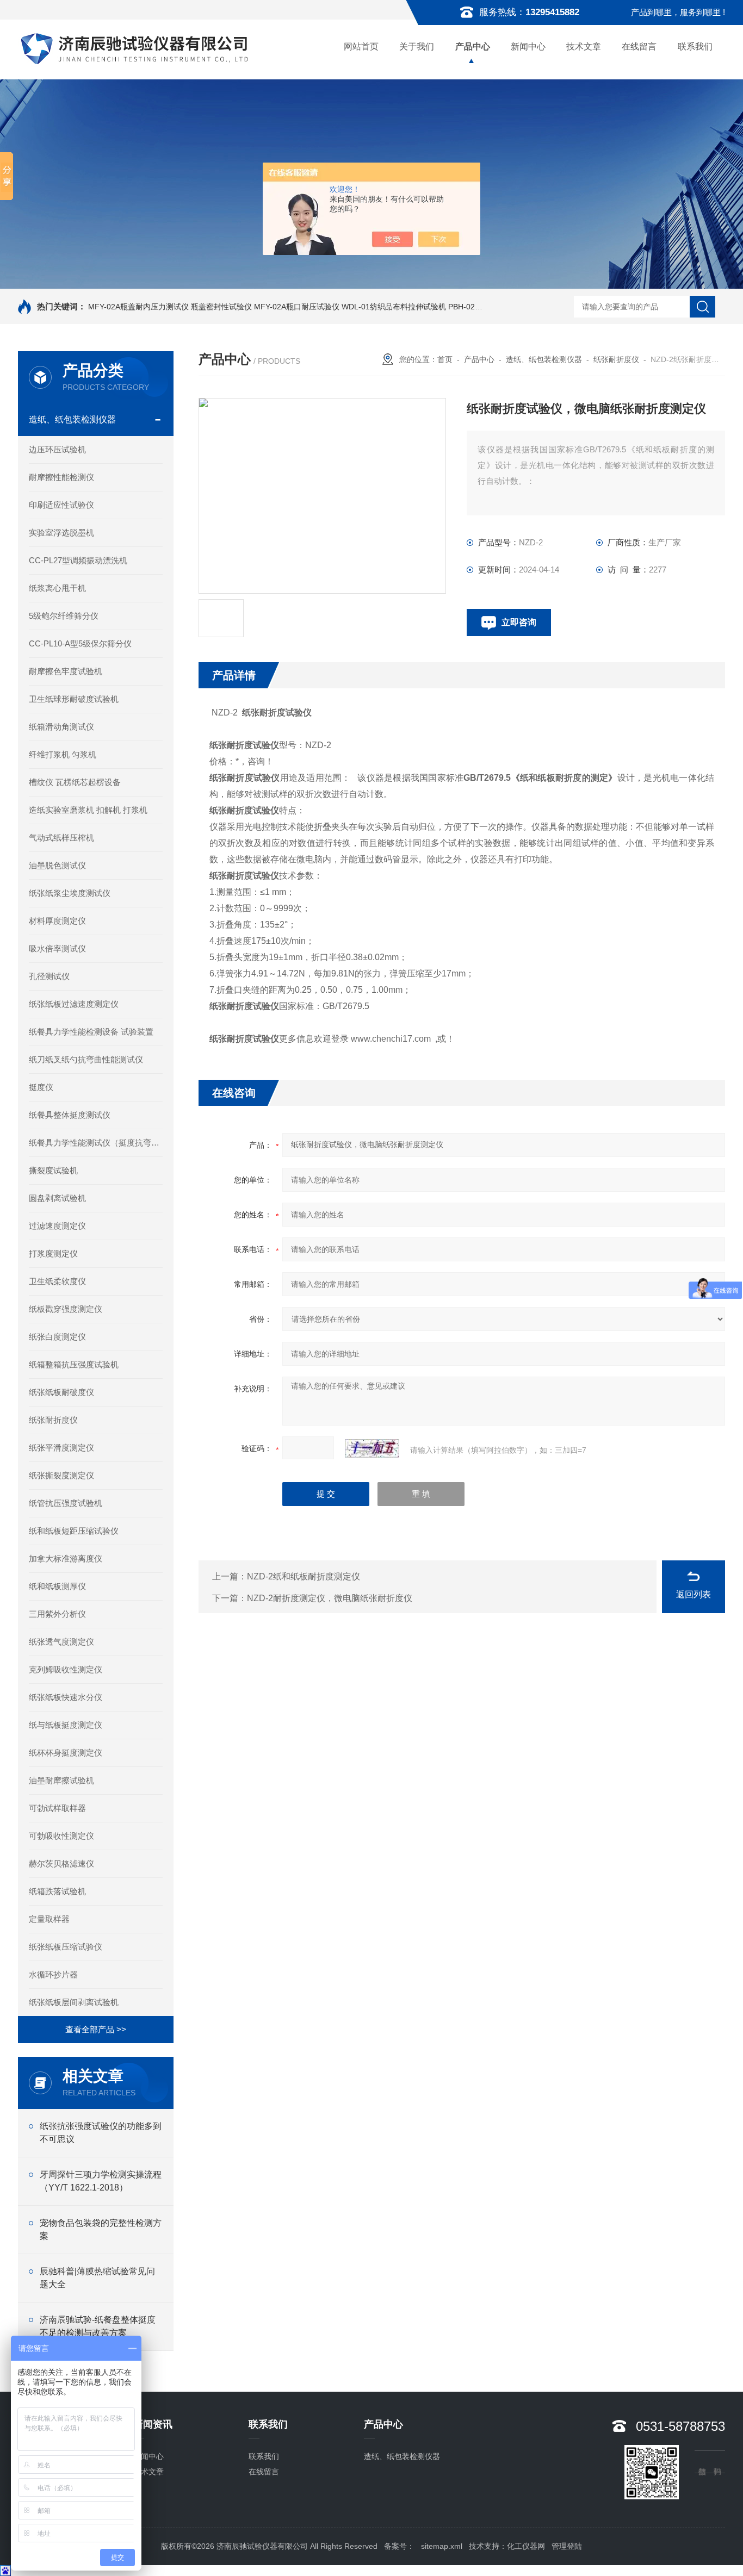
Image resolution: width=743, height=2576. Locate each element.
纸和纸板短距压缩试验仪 (74, 1531)
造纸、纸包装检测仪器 (72, 419)
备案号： (399, 2546)
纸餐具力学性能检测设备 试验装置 (91, 1032)
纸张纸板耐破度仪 (61, 1392)
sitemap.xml (442, 2546)
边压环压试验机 (57, 449)
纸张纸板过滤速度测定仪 (74, 1004)
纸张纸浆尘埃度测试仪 (70, 893)
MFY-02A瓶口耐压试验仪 (297, 307)
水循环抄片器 (53, 1974)
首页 (445, 359)
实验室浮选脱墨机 (61, 533)
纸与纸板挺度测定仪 (66, 1725)
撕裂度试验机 (53, 1170)
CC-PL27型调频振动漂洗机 (78, 560)
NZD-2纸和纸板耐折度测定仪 (304, 1576)
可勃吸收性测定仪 (61, 1836)
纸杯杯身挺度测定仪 (66, 1753)
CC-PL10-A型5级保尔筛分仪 (80, 643)
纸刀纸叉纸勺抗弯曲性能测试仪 (86, 1059)
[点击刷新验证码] (372, 1448)
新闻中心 (528, 46)
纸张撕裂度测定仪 (61, 1475)
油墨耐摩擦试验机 (61, 1780)
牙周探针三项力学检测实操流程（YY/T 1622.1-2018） (101, 2181)
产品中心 (473, 46)
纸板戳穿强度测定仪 (66, 1309)
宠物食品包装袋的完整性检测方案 (101, 2229)
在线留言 (639, 46)
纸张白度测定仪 (57, 1337)
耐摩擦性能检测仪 (61, 477)
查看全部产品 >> (96, 2029)
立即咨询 (519, 622)
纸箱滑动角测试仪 (61, 727)
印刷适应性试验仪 (61, 505)
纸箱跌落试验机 (57, 1891)
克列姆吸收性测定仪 (66, 1669)
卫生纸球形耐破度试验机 (74, 699)
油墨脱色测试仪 (57, 865)
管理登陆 (567, 2546)
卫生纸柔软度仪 (57, 1281)
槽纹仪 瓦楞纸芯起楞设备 (75, 782)
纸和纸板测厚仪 (57, 1586)
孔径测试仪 (49, 976)
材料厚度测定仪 (57, 921)
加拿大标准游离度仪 (66, 1558)
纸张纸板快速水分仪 (66, 1697)
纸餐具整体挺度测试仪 (70, 1115)
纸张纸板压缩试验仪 (66, 1947)
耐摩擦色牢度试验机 (66, 671)
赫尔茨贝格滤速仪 (61, 1863)
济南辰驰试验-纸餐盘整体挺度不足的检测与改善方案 (98, 2326)
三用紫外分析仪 (57, 1614)
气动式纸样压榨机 (61, 838)
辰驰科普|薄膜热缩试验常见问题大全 (97, 2278)
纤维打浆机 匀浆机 (63, 754)
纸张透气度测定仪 (61, 1642)
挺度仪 (41, 1087)
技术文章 (584, 46)
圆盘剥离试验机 (57, 1198)
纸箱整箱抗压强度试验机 (74, 1364)
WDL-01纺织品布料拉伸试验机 (394, 307)
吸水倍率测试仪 (57, 948)
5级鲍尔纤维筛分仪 (64, 616)
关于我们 (417, 46)
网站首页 (361, 46)
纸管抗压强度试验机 (66, 1503)
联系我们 (695, 46)
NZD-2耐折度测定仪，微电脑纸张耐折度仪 (330, 1598)
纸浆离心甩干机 (57, 588)
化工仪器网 (526, 2546)
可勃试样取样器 (57, 1808)
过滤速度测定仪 (57, 1226)
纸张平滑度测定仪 (61, 1448)
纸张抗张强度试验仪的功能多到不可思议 (101, 2133)
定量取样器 (49, 1919)
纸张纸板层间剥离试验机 (74, 2002)
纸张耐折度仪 (53, 1420)
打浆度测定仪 (53, 1253)
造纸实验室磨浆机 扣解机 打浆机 (88, 810)
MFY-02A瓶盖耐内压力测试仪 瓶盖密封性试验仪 (170, 307)
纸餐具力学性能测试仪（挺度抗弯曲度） (96, 1143)
